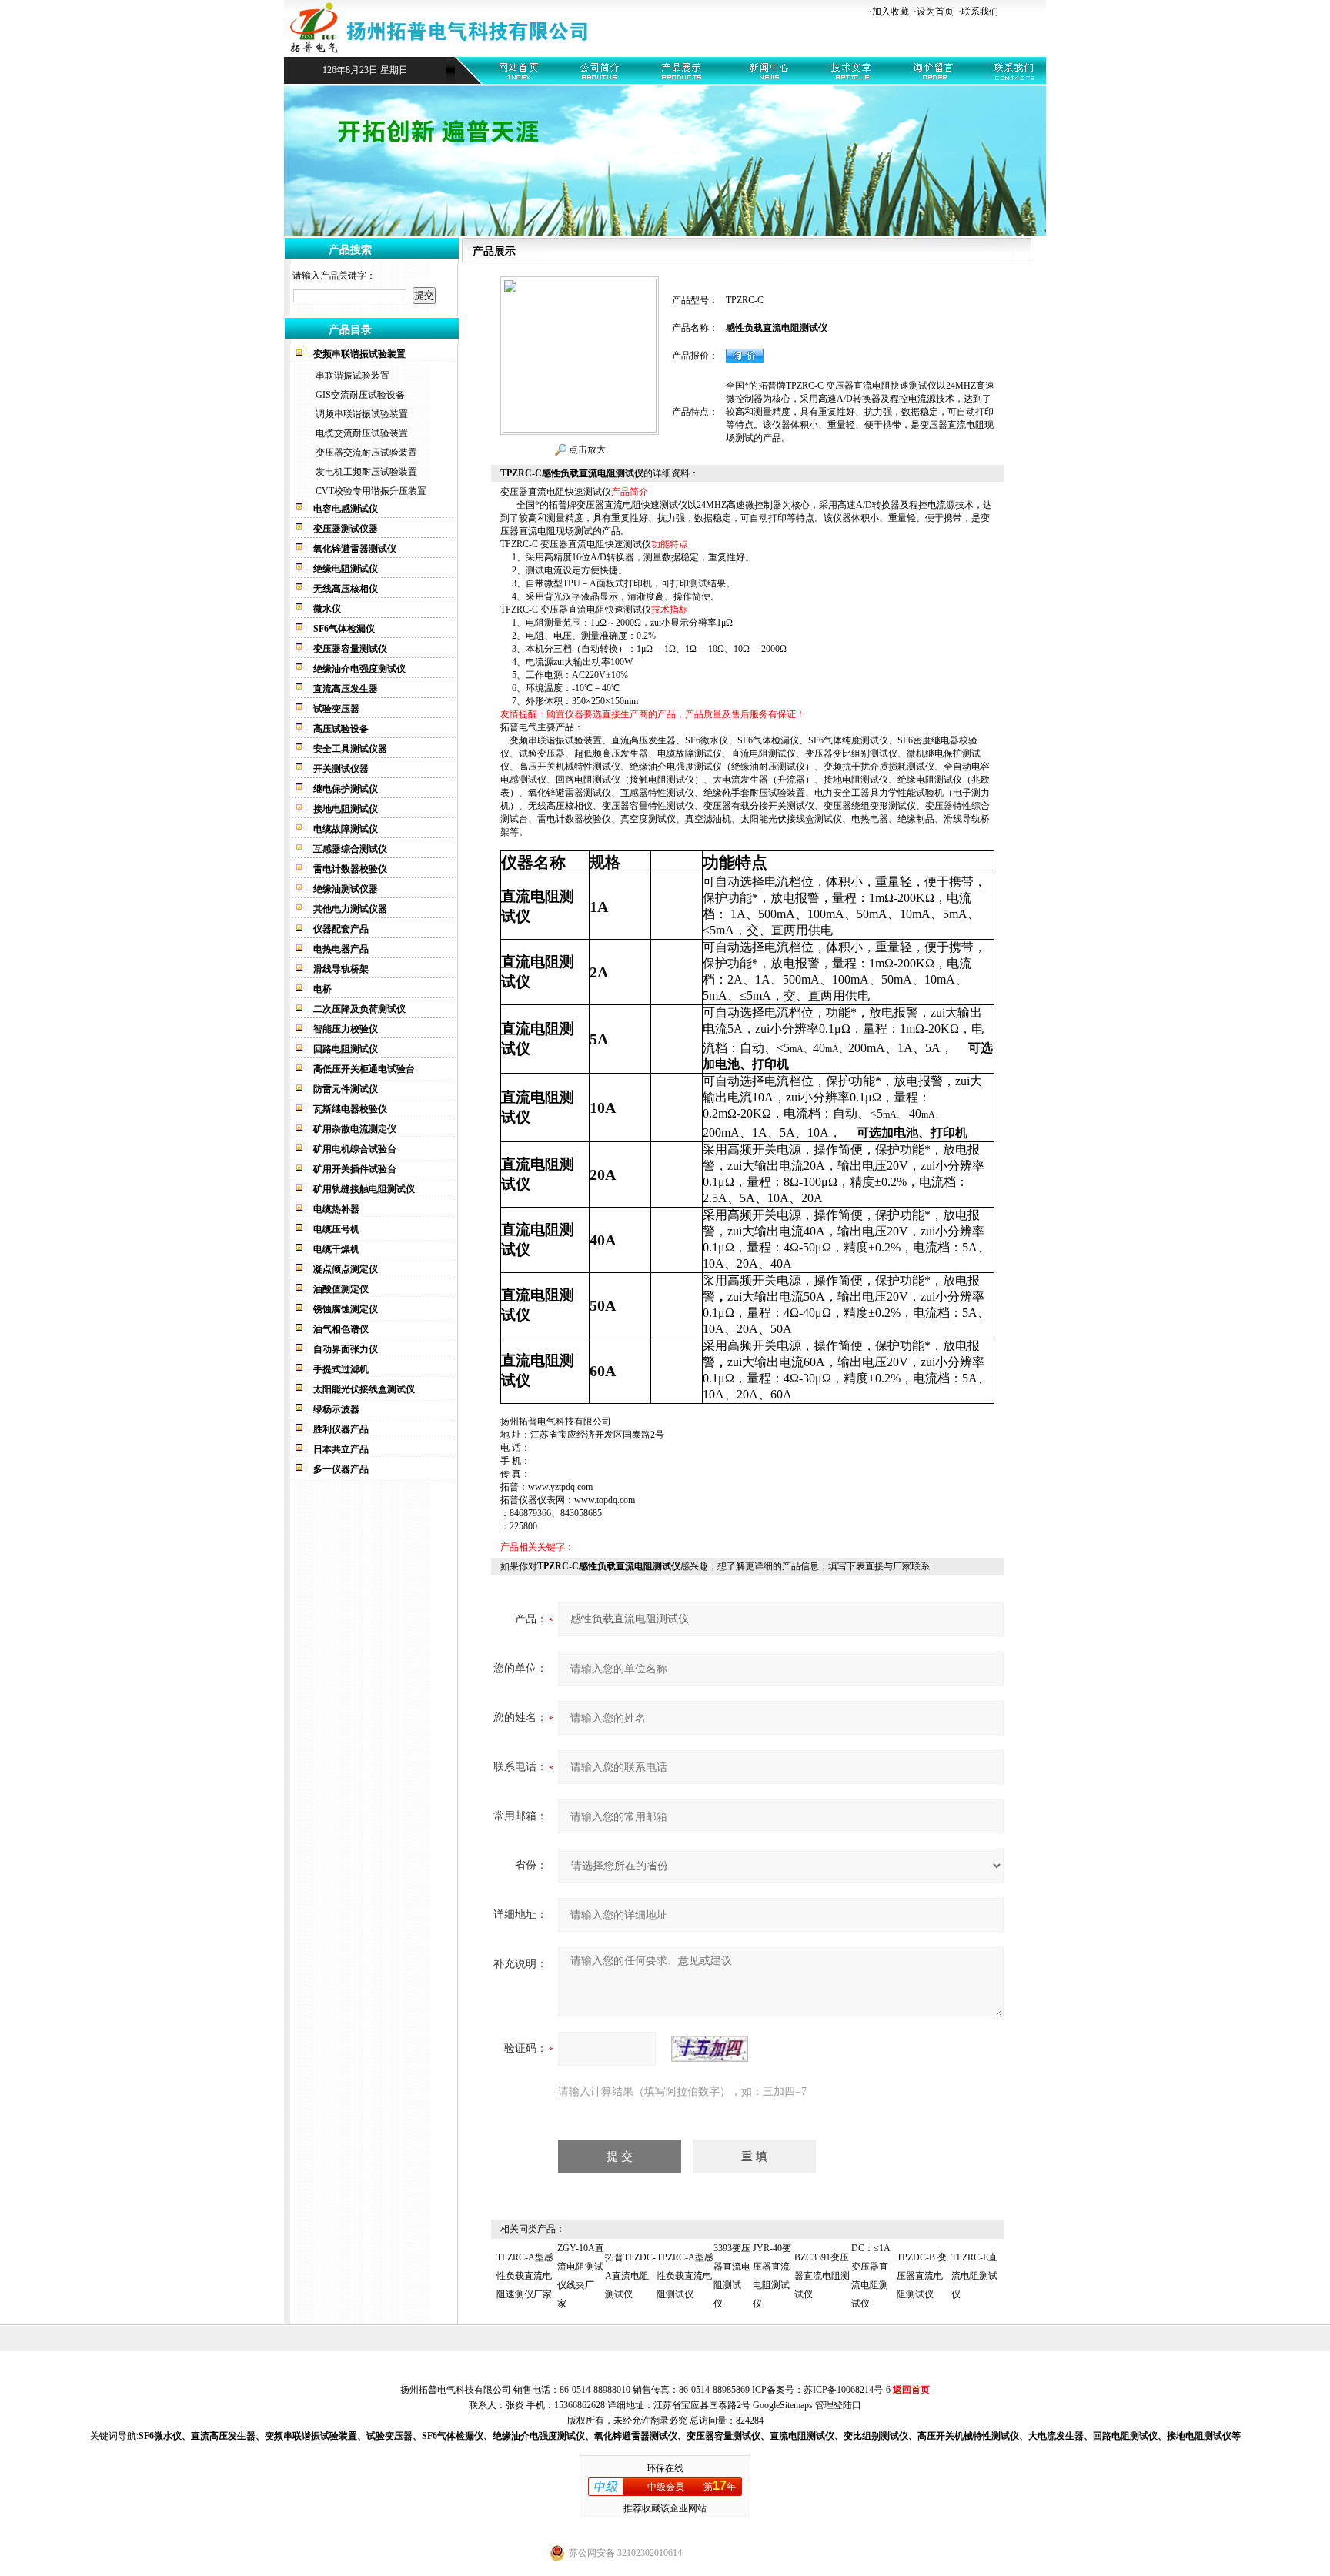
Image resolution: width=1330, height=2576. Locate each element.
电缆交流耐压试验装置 (362, 433)
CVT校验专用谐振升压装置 (371, 491)
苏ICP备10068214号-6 (847, 2390)
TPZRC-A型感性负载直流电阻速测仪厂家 (525, 2276)
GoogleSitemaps (783, 2405)
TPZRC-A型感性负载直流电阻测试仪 (685, 2276)
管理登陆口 (838, 2405)
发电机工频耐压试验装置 (366, 472)
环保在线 (665, 2468)
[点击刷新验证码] (710, 2049)
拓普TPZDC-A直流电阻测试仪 (630, 2276)
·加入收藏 (889, 12)
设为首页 (935, 12)
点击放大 (586, 449)
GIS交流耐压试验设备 (360, 395)
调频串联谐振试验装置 (362, 414)
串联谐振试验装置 (353, 376)
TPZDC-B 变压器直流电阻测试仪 (922, 2276)
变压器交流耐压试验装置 (366, 453)
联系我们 (980, 12)
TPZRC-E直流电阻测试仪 (974, 2276)
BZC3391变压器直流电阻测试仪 (822, 2276)
